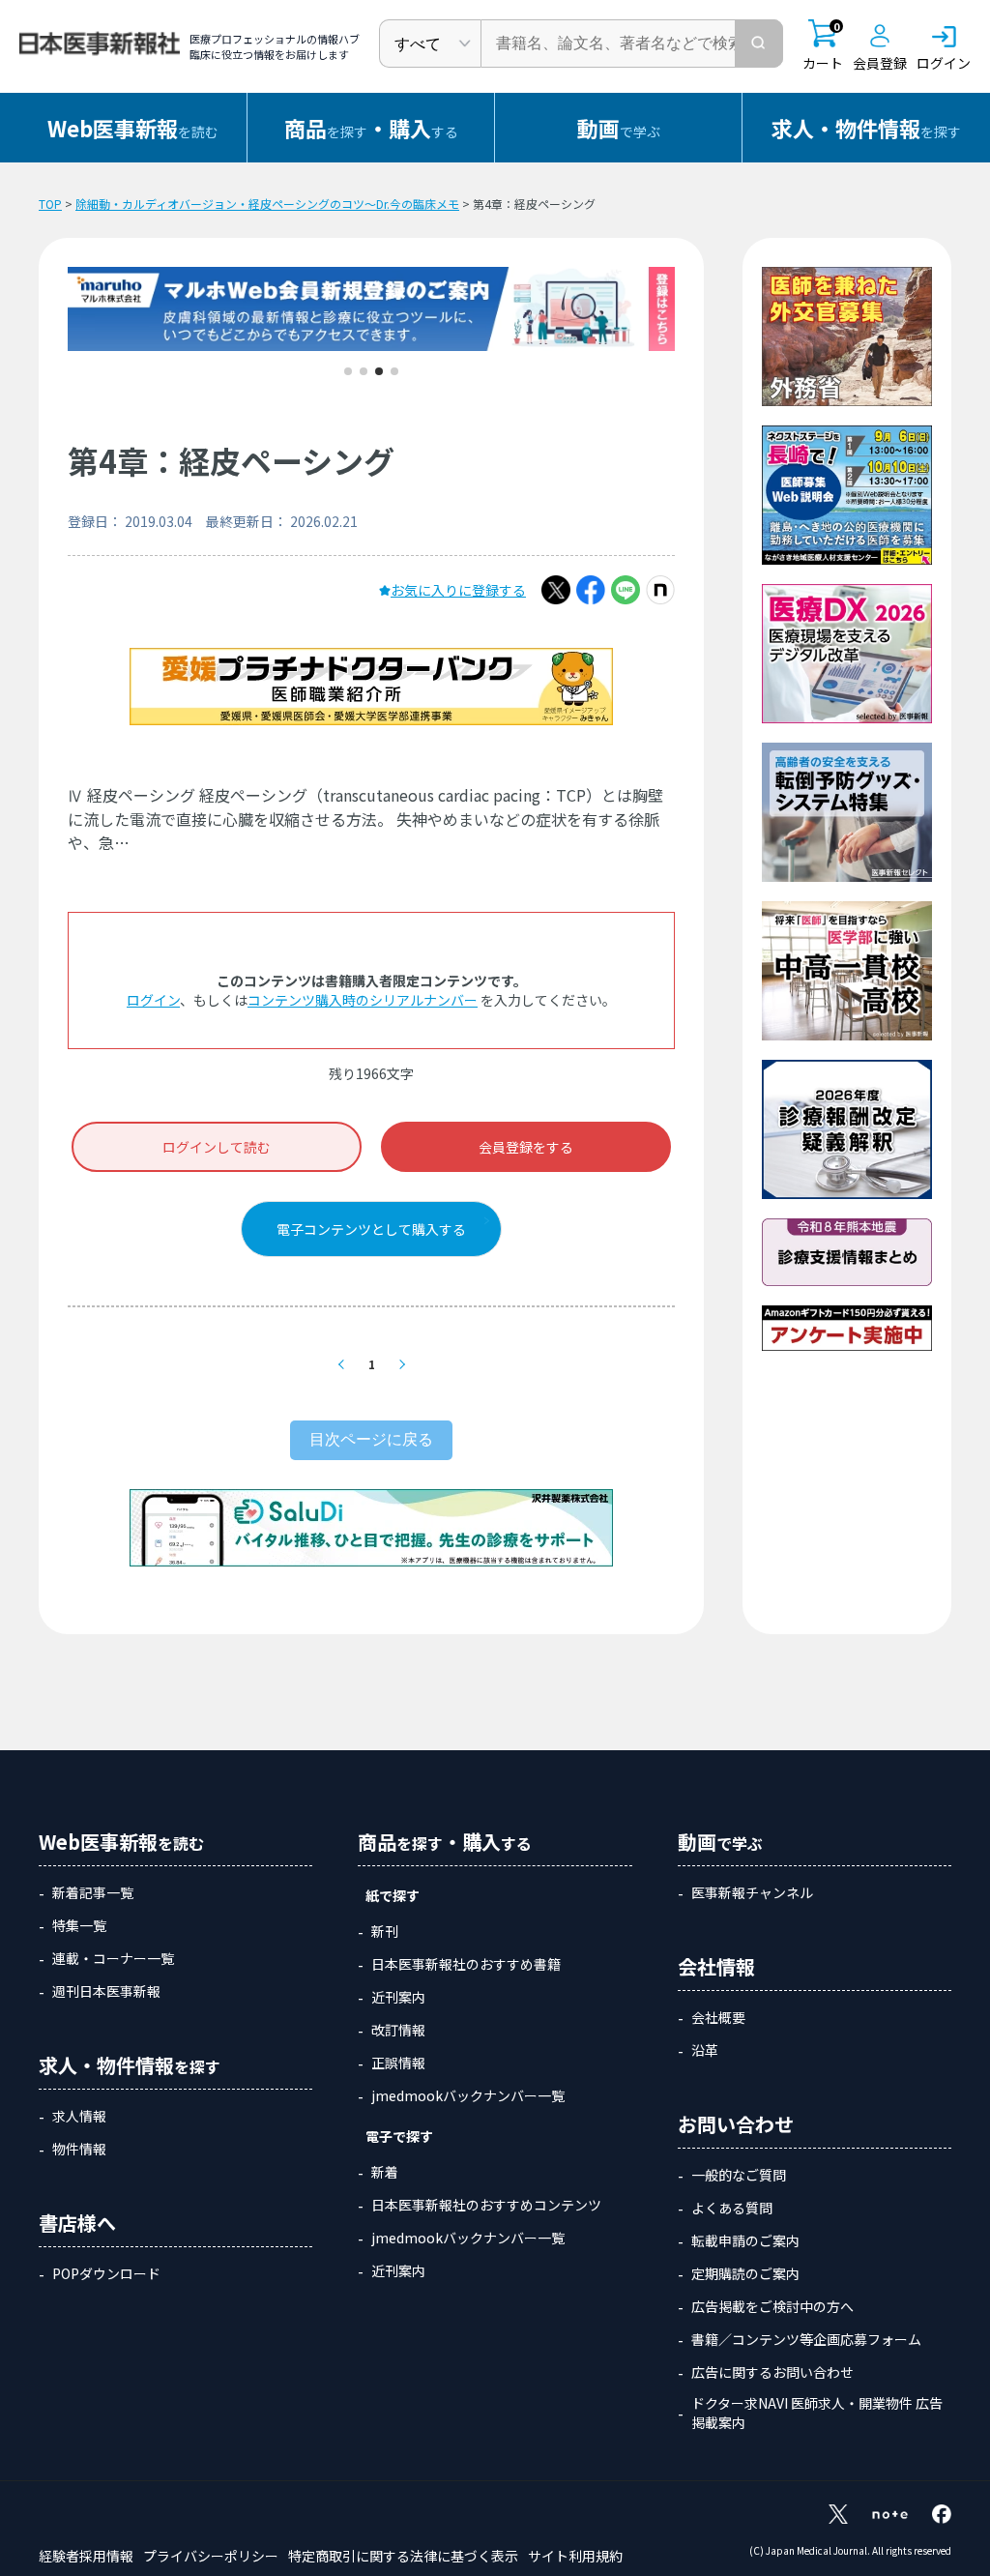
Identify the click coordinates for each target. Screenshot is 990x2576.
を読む (133, 128)
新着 (385, 2172)
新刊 (385, 1931)
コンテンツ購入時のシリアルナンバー (363, 1000)
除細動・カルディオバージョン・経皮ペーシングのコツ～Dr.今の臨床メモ (267, 204)
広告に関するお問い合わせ (772, 2372)
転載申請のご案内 (745, 2240)
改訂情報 (398, 2030)
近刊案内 (398, 1997)
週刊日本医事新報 (106, 1991)
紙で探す (393, 1895)
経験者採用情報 (86, 2556)
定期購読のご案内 (745, 2273)
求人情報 (79, 2116)
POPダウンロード (106, 2273)
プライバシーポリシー (211, 2556)
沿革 (705, 2050)
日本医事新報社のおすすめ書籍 (466, 1964)
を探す (866, 128)
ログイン (153, 1000)
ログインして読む (217, 1147)
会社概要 (718, 2017)
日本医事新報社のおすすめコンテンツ (486, 2205)
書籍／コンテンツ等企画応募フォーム (806, 2339)
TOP (50, 204)
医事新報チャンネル (752, 1892)
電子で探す (399, 2136)
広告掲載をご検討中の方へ (772, 2306)
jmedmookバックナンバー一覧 (468, 2095)
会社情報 (716, 1966)
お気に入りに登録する (458, 590)
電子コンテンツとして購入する (371, 1229)
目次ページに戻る (371, 1439)
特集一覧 (79, 1925)
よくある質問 (732, 2208)
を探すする (371, 128)
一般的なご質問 (739, 2175)
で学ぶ (619, 128)
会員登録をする (526, 1147)
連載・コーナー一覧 (113, 1958)
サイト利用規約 (575, 2556)
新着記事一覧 (93, 1892)
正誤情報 (398, 2063)
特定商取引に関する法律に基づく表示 (403, 2556)
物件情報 (79, 2149)
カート (823, 46)
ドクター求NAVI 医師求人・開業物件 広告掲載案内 (817, 2413)
